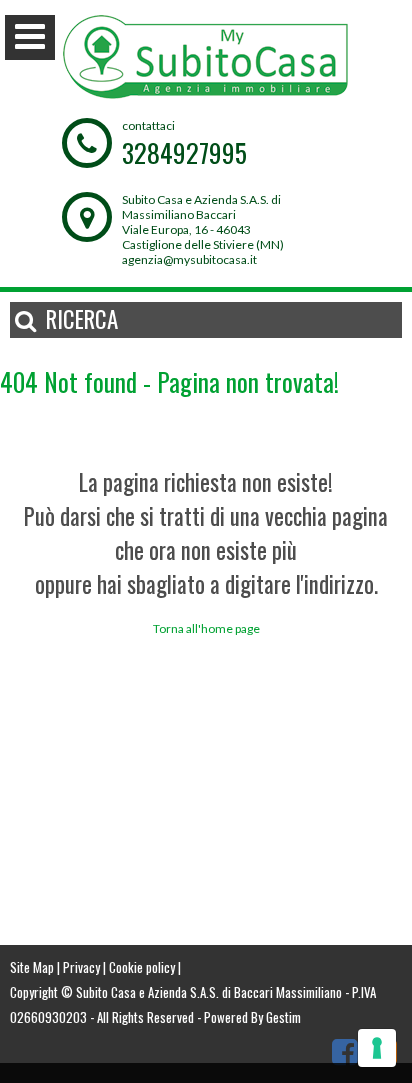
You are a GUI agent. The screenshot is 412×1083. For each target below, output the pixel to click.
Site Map (32, 967)
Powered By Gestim (252, 1017)
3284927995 (184, 152)
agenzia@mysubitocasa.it (189, 259)
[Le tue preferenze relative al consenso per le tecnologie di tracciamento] (377, 1048)
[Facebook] (345, 1051)
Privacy (81, 967)
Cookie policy (142, 967)
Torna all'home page (206, 628)
